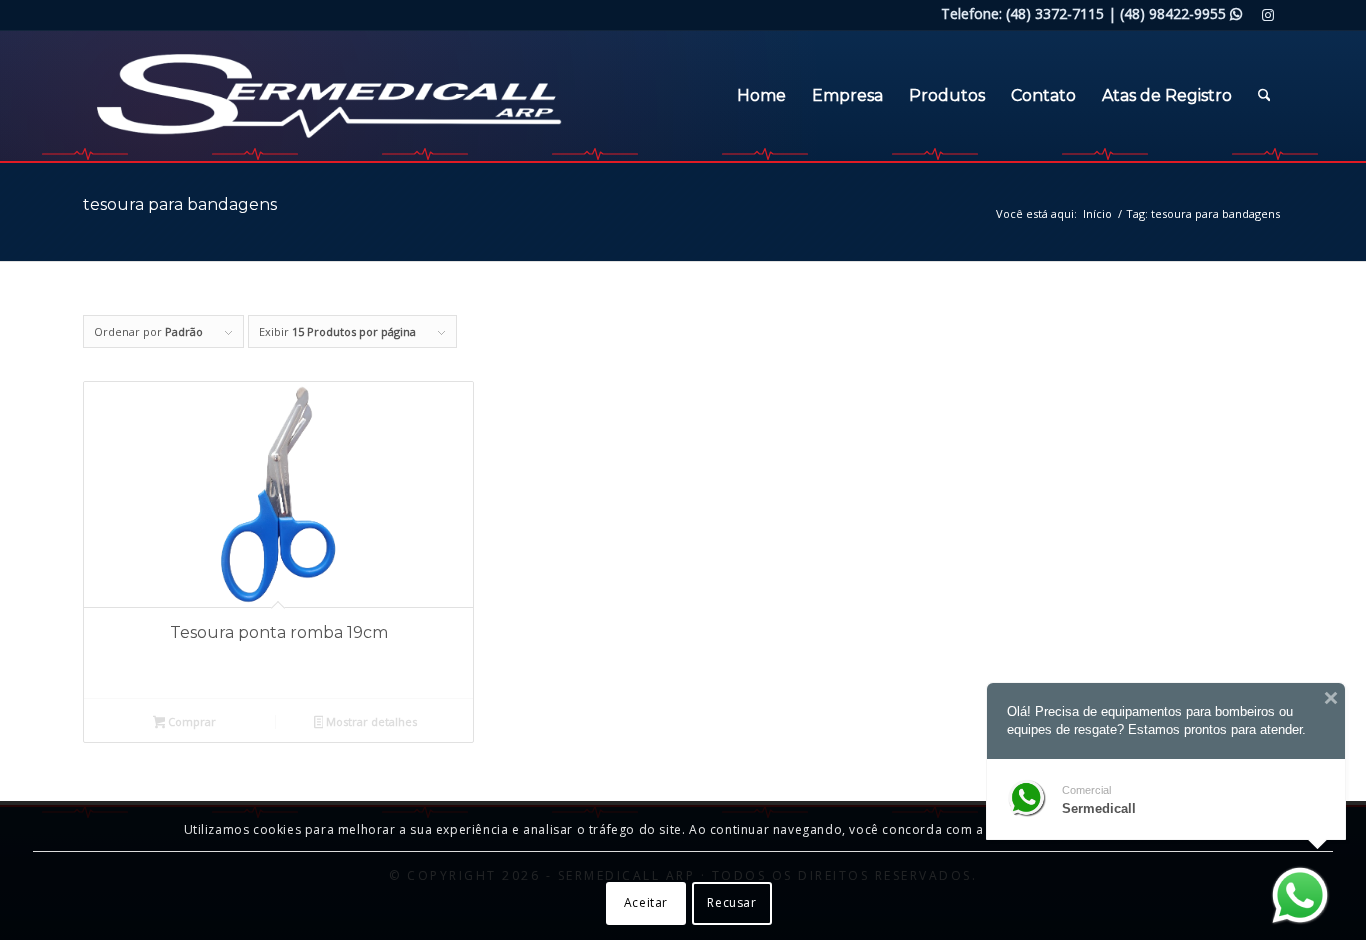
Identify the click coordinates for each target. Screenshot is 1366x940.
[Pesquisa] (1264, 96)
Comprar (190, 721)
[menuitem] (761, 96)
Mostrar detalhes (370, 721)
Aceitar (646, 902)
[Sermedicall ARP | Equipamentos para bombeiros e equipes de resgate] (301, 96)
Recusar (731, 902)
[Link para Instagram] (1268, 15)
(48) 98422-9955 (1181, 13)
